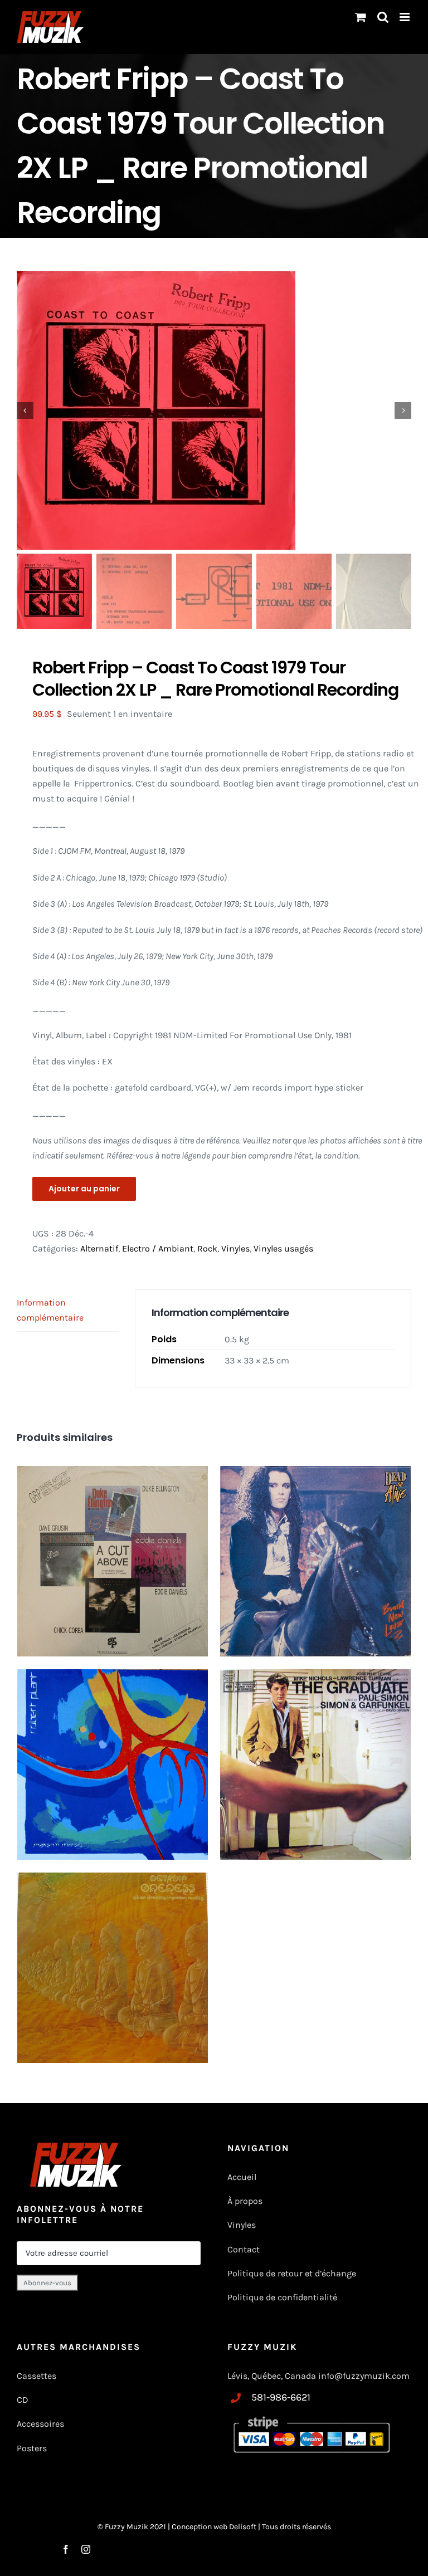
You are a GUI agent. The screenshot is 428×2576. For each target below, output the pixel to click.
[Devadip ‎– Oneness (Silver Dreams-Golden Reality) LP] (113, 1968)
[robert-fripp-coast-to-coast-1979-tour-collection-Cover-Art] (214, 410)
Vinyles (235, 1248)
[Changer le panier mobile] (361, 17)
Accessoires (42, 2424)
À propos (245, 2201)
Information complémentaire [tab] (50, 1310)
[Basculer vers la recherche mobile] (383, 17)
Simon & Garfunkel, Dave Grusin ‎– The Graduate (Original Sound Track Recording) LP (315, 1695)
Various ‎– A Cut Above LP (113, 1482)
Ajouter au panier (84, 1189)
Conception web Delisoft (215, 2527)
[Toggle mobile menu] (405, 17)
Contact (244, 2249)
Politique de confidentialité (282, 2297)
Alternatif (99, 1248)
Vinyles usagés (283, 1248)
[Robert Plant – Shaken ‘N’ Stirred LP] (113, 1764)
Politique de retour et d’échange (292, 2273)
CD (23, 2400)
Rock (207, 1248)
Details (189, 1535)
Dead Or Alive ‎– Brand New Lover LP (315, 1482)
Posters (32, 2448)
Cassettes (37, 2376)
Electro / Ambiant (158, 1248)
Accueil (242, 2177)
